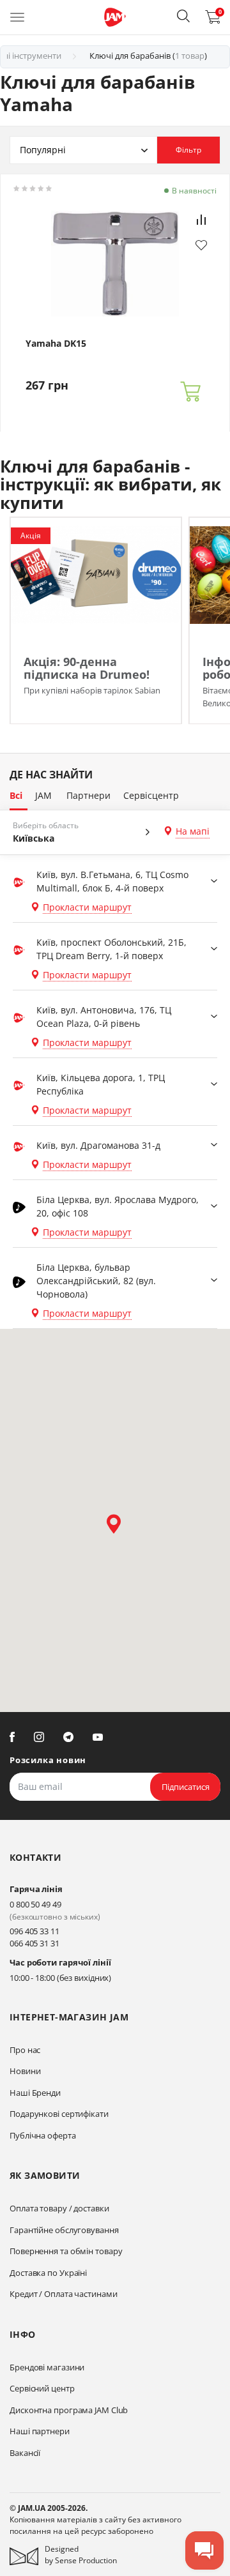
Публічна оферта (43, 2135)
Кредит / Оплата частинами (64, 2294)
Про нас (25, 2050)
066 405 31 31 (34, 1943)
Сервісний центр (42, 2388)
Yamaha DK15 (56, 344)
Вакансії (25, 2453)
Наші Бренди (35, 2093)
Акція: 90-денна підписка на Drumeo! (87, 668)
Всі (16, 795)
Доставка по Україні (48, 2273)
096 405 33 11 (34, 1931)
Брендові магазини (47, 2367)
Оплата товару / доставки (59, 2208)
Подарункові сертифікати (59, 2114)
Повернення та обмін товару (66, 2251)
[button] (183, 16)
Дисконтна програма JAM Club (69, 2410)
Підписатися (186, 1787)
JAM (43, 795)
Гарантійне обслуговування (64, 2230)
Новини (25, 2071)
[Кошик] (190, 392)
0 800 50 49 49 (35, 1904)
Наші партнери (40, 2431)
